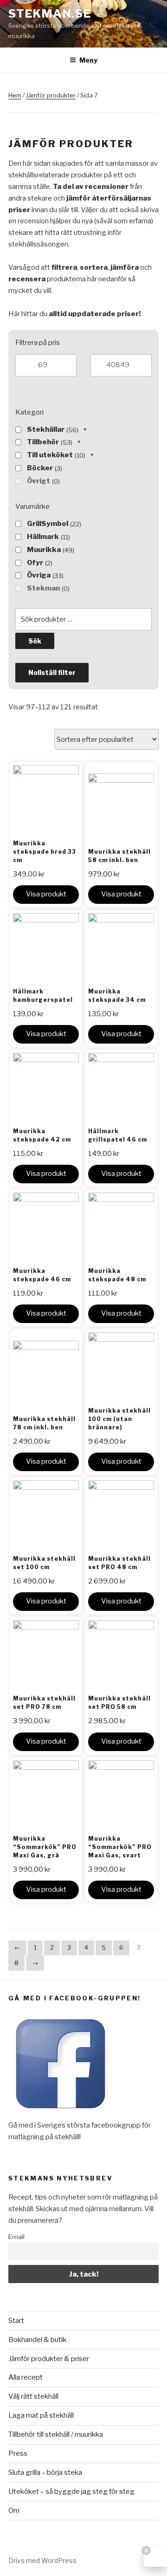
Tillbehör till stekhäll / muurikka (56, 2434)
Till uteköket (50, 455)
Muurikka (44, 550)
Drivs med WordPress (42, 2560)
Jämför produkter (51, 95)
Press (18, 2453)
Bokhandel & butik (37, 2340)
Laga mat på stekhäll (41, 2415)
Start (16, 2321)
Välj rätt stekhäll (33, 2396)
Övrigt (39, 481)
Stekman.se (50, 14)
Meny (88, 60)
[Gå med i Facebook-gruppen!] (61, 2114)
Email (16, 2237)
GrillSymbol (48, 524)
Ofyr (35, 563)
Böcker (40, 468)
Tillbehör (43, 442)
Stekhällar (46, 429)
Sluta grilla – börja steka (45, 2472)
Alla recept (26, 2377)
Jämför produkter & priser (49, 2359)
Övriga (39, 575)
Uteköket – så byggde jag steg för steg (71, 2492)
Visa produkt (46, 894)
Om (14, 2511)
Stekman (43, 588)
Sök (35, 641)
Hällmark (43, 537)
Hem (15, 95)
